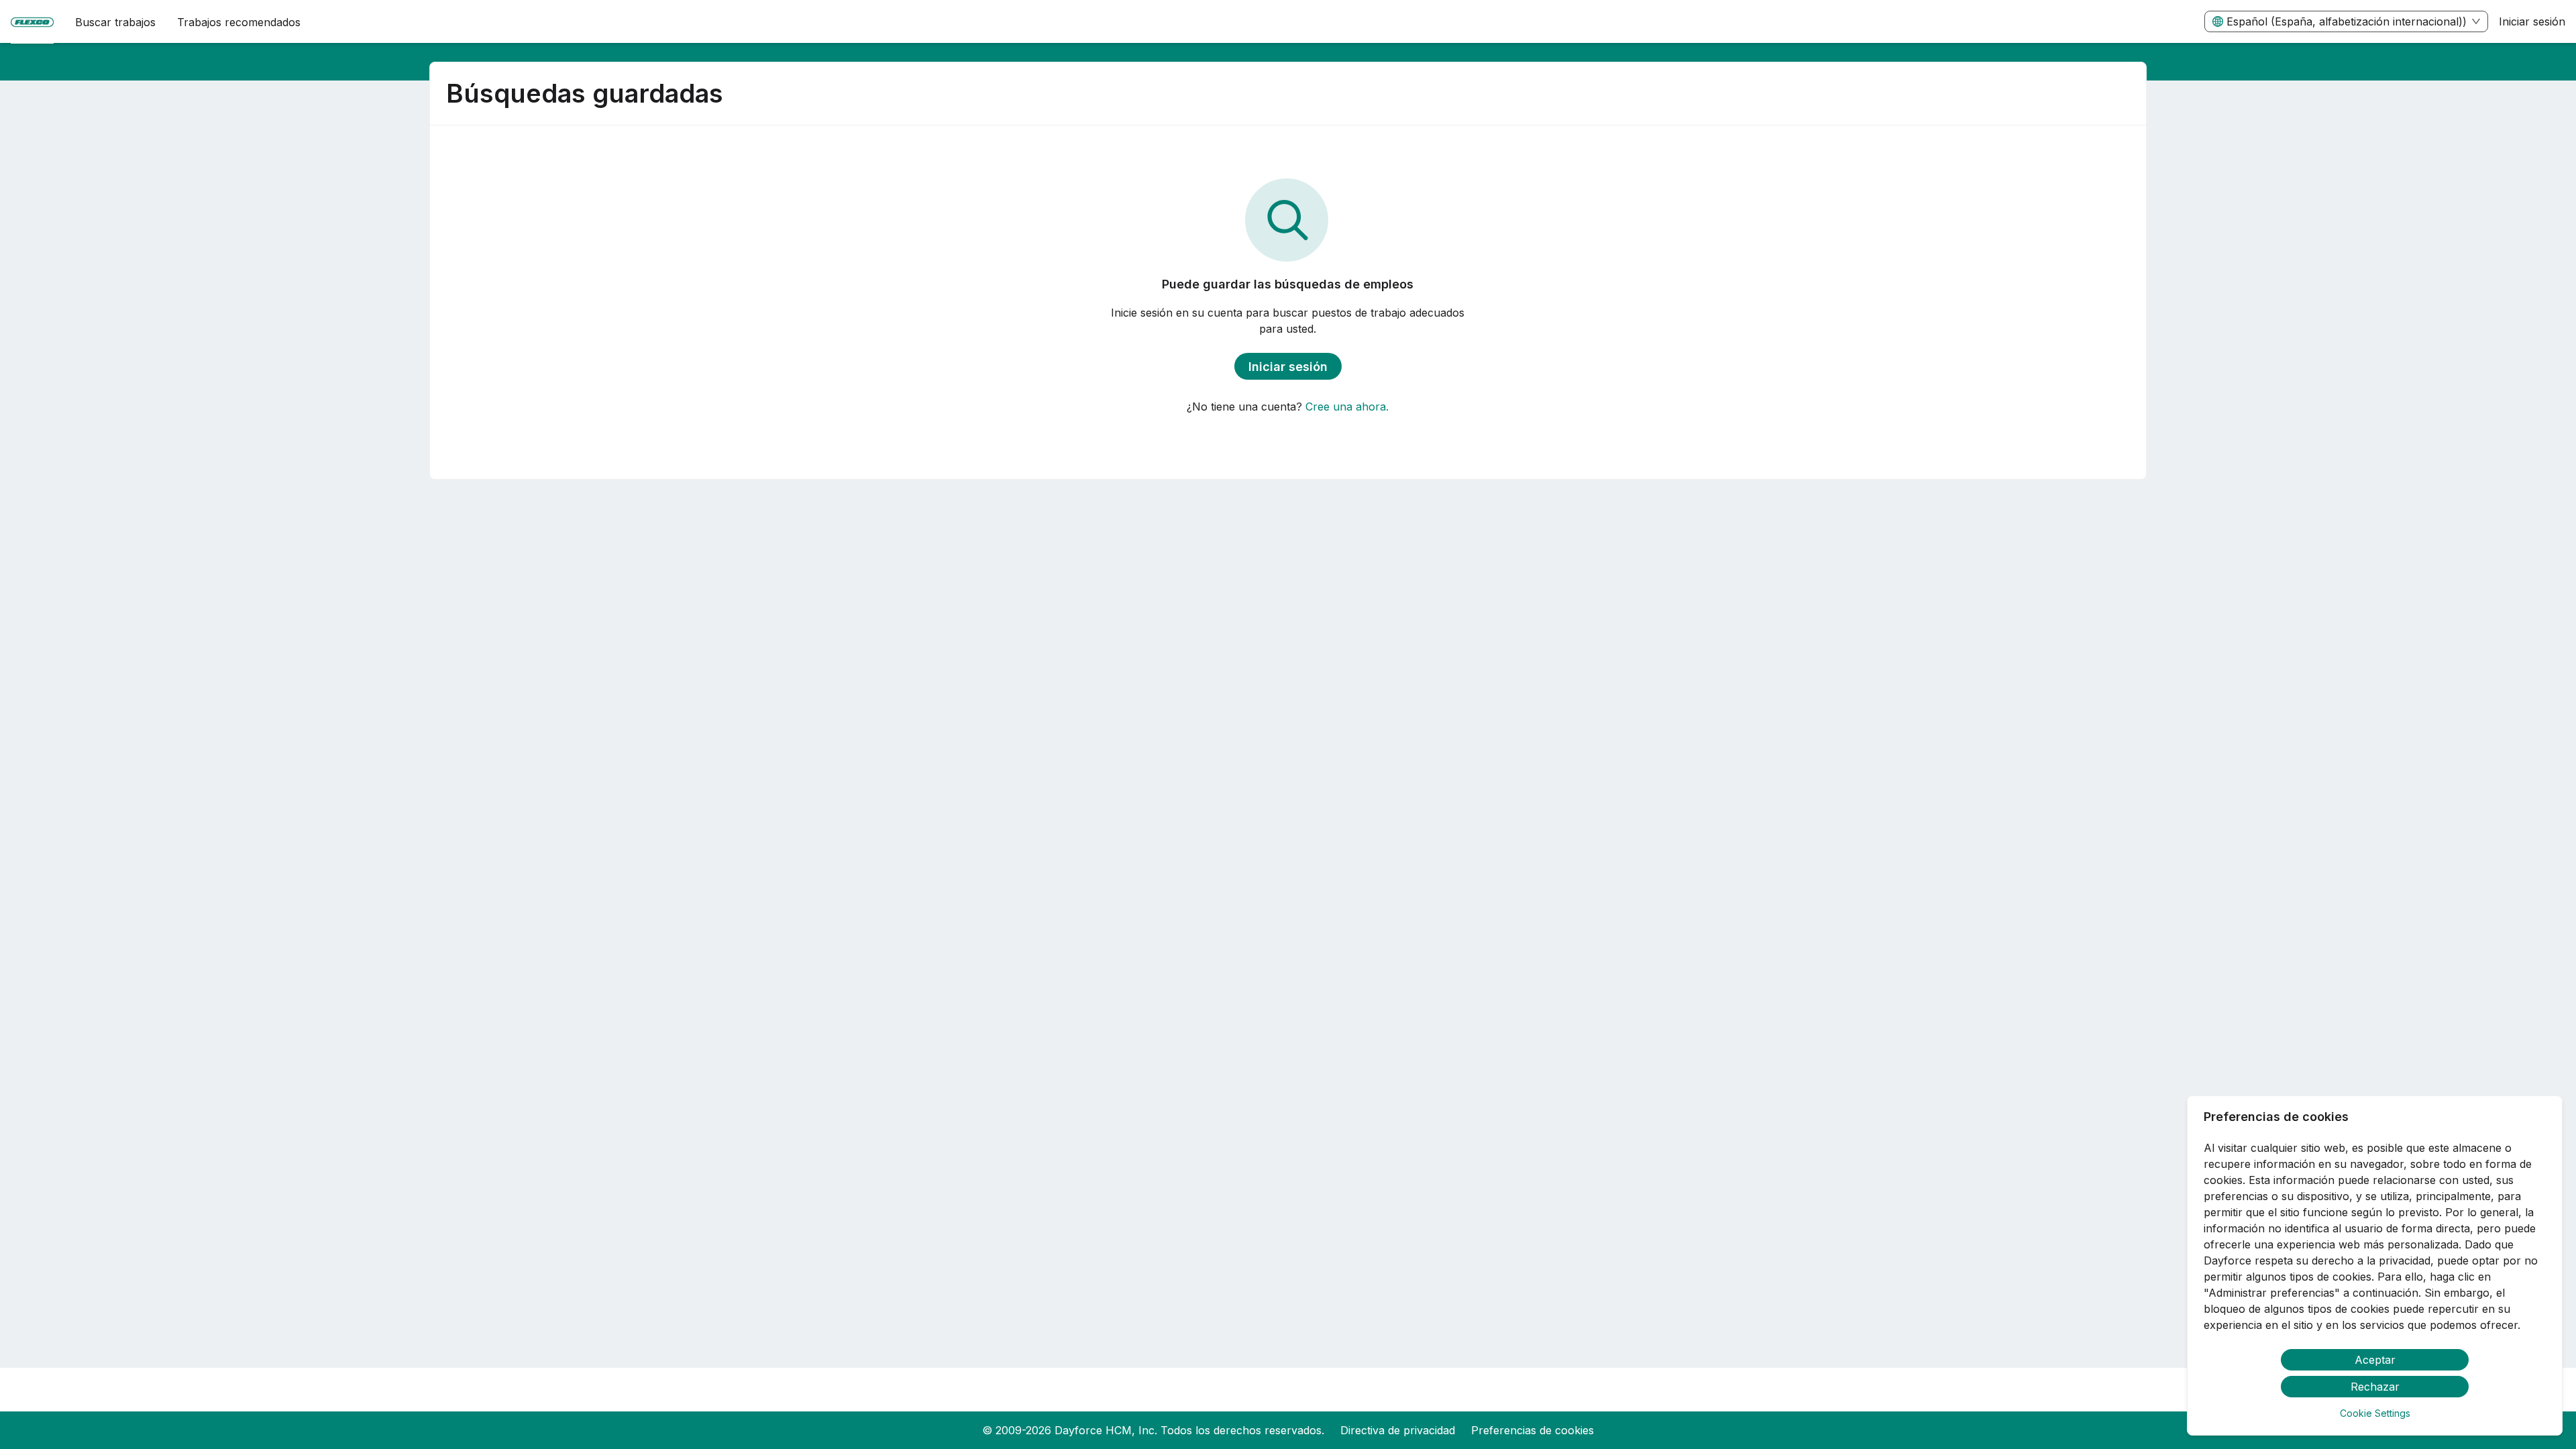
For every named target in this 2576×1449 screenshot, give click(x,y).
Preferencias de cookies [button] (1533, 1430)
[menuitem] (32, 22)
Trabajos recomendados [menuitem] (239, 22)
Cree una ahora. (1347, 407)
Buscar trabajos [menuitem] (115, 22)
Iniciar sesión (2532, 21)
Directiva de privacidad (1398, 1430)
